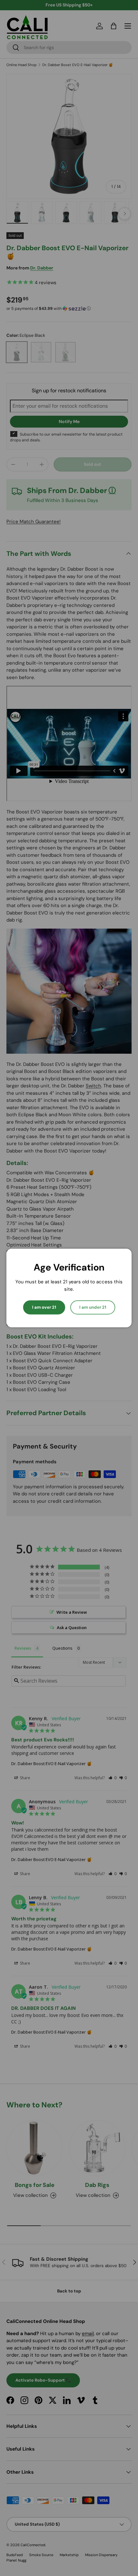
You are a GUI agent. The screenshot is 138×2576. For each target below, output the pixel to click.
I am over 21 (44, 1307)
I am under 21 (93, 1307)
